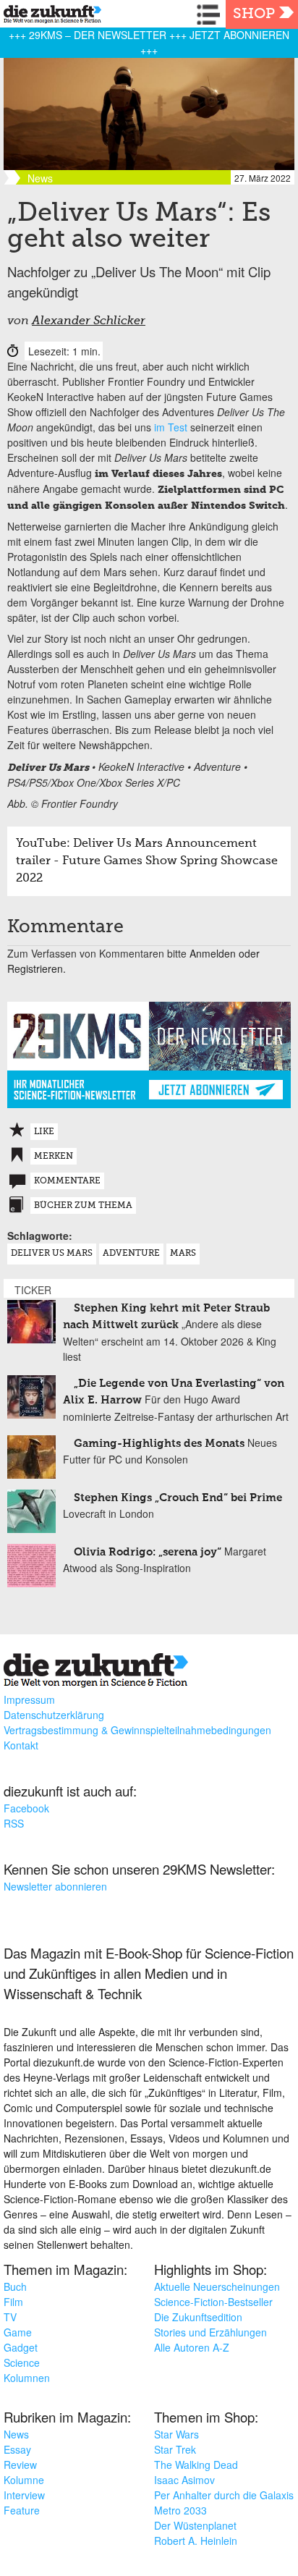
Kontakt (21, 1745)
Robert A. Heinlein (196, 2541)
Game (18, 2332)
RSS (14, 1823)
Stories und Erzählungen (210, 2332)
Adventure (131, 1254)
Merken (54, 1157)
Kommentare (67, 1181)
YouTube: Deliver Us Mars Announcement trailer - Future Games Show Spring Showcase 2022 (147, 861)
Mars (183, 1254)
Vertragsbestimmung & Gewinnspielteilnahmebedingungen (137, 1730)
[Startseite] (49, 16)
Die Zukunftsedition (198, 2317)
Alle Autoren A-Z (192, 2347)
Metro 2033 (180, 2510)
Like (44, 1132)
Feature (22, 2510)
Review (20, 2465)
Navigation (211, 14)
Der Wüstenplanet (195, 2525)
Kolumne (24, 2480)
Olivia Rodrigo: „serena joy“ (148, 1552)
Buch (15, 2286)
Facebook (26, 1808)
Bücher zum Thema (83, 1206)
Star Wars (176, 2434)
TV (10, 2317)
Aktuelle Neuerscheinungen (217, 2286)
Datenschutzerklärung (54, 1715)
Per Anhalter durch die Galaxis (224, 2495)
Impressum (29, 1699)
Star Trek (175, 2449)
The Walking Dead (196, 2465)
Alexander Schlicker (89, 321)
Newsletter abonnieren (55, 1886)
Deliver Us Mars (52, 1254)
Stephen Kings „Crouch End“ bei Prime (178, 1498)
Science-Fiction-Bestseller (213, 2302)
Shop (254, 14)
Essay (17, 2449)
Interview (24, 2495)
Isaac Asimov (184, 2480)
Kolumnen (27, 2378)
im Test (171, 427)
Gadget (21, 2347)
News (16, 2434)
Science (22, 2362)
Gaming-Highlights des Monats (159, 1444)
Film (13, 2302)
